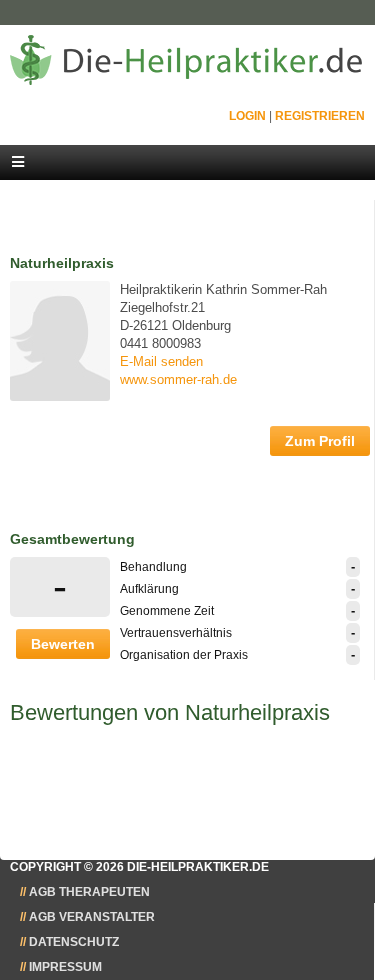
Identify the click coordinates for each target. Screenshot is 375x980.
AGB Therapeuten (89, 892)
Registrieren (320, 116)
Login (247, 116)
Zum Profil (320, 441)
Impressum (65, 967)
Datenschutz (74, 942)
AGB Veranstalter (92, 917)
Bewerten (63, 644)
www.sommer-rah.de (178, 379)
